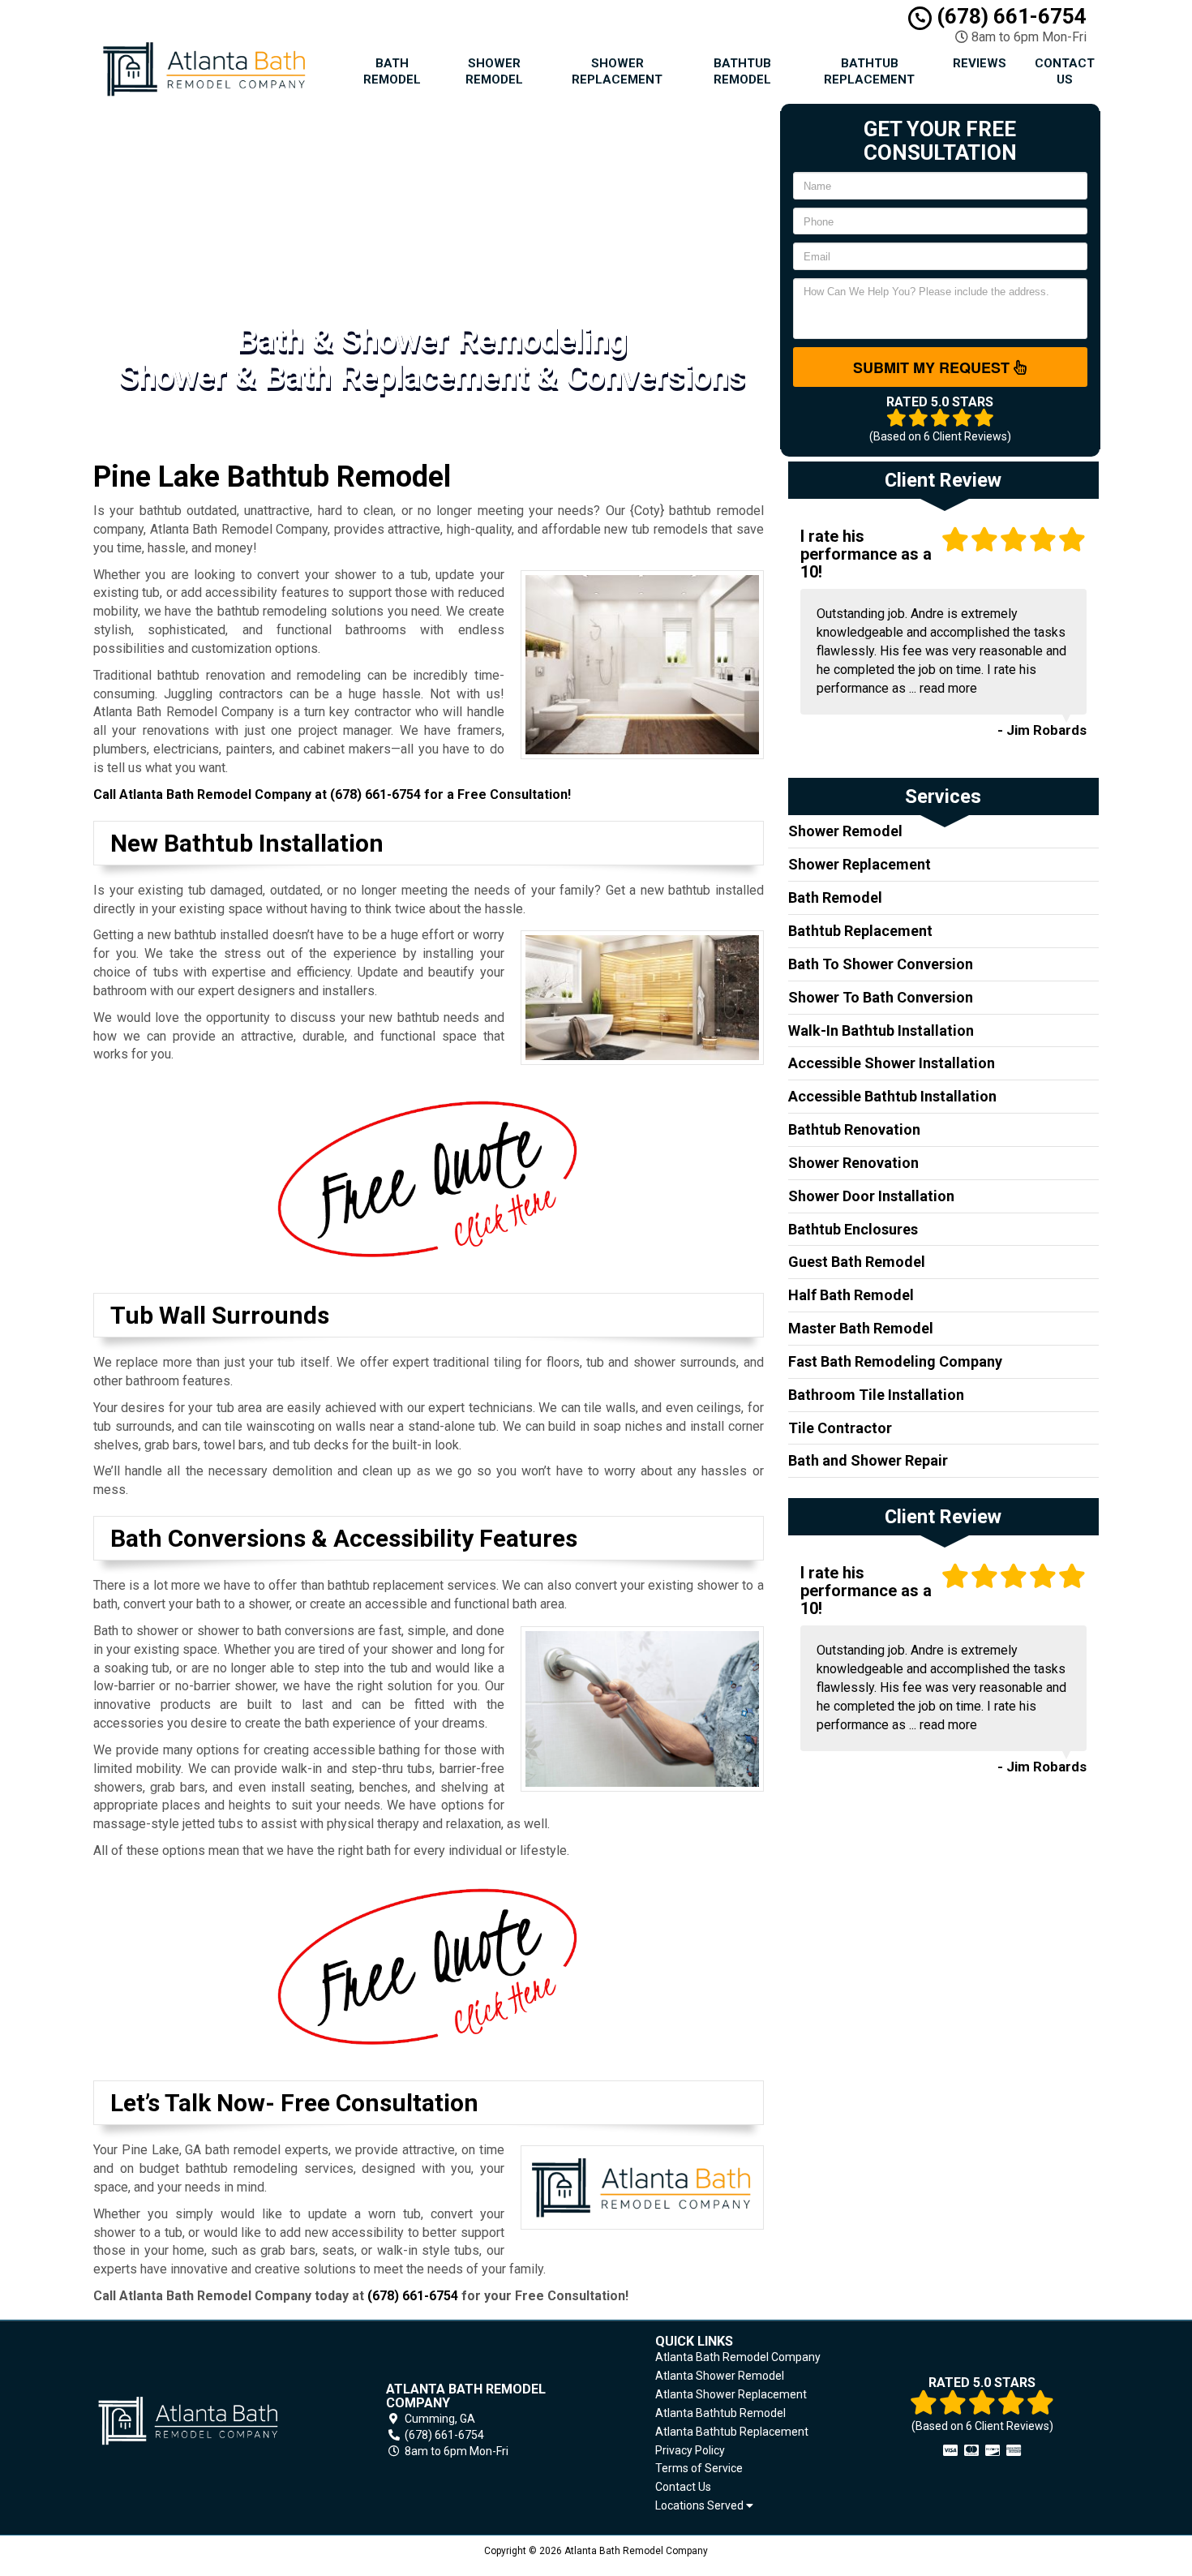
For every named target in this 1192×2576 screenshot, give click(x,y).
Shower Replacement (617, 71)
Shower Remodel (494, 71)
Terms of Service (699, 2468)
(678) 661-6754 (1009, 16)
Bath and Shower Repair (868, 1460)
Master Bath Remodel (861, 1328)
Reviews (980, 63)
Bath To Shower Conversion (881, 964)
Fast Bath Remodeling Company (895, 1361)
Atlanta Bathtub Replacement (732, 2432)
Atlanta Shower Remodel (720, 2376)
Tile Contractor (840, 1428)
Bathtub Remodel (742, 71)
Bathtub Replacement (869, 71)
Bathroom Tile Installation (876, 1395)
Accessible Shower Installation (892, 1063)
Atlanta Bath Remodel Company (738, 2357)
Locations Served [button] (701, 2506)
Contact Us (1065, 71)
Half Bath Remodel (851, 1295)
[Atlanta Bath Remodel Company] (210, 2421)
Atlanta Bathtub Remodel (720, 2413)
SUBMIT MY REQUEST (933, 367)
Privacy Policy (690, 2450)
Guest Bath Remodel (857, 1262)
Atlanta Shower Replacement (731, 2394)
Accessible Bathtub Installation (892, 1096)
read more (948, 688)
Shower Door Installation (871, 1196)
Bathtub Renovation (854, 1129)
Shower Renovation (853, 1163)
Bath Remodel (392, 71)
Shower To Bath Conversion (881, 997)
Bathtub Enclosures (853, 1229)
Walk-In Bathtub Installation (881, 1030)
